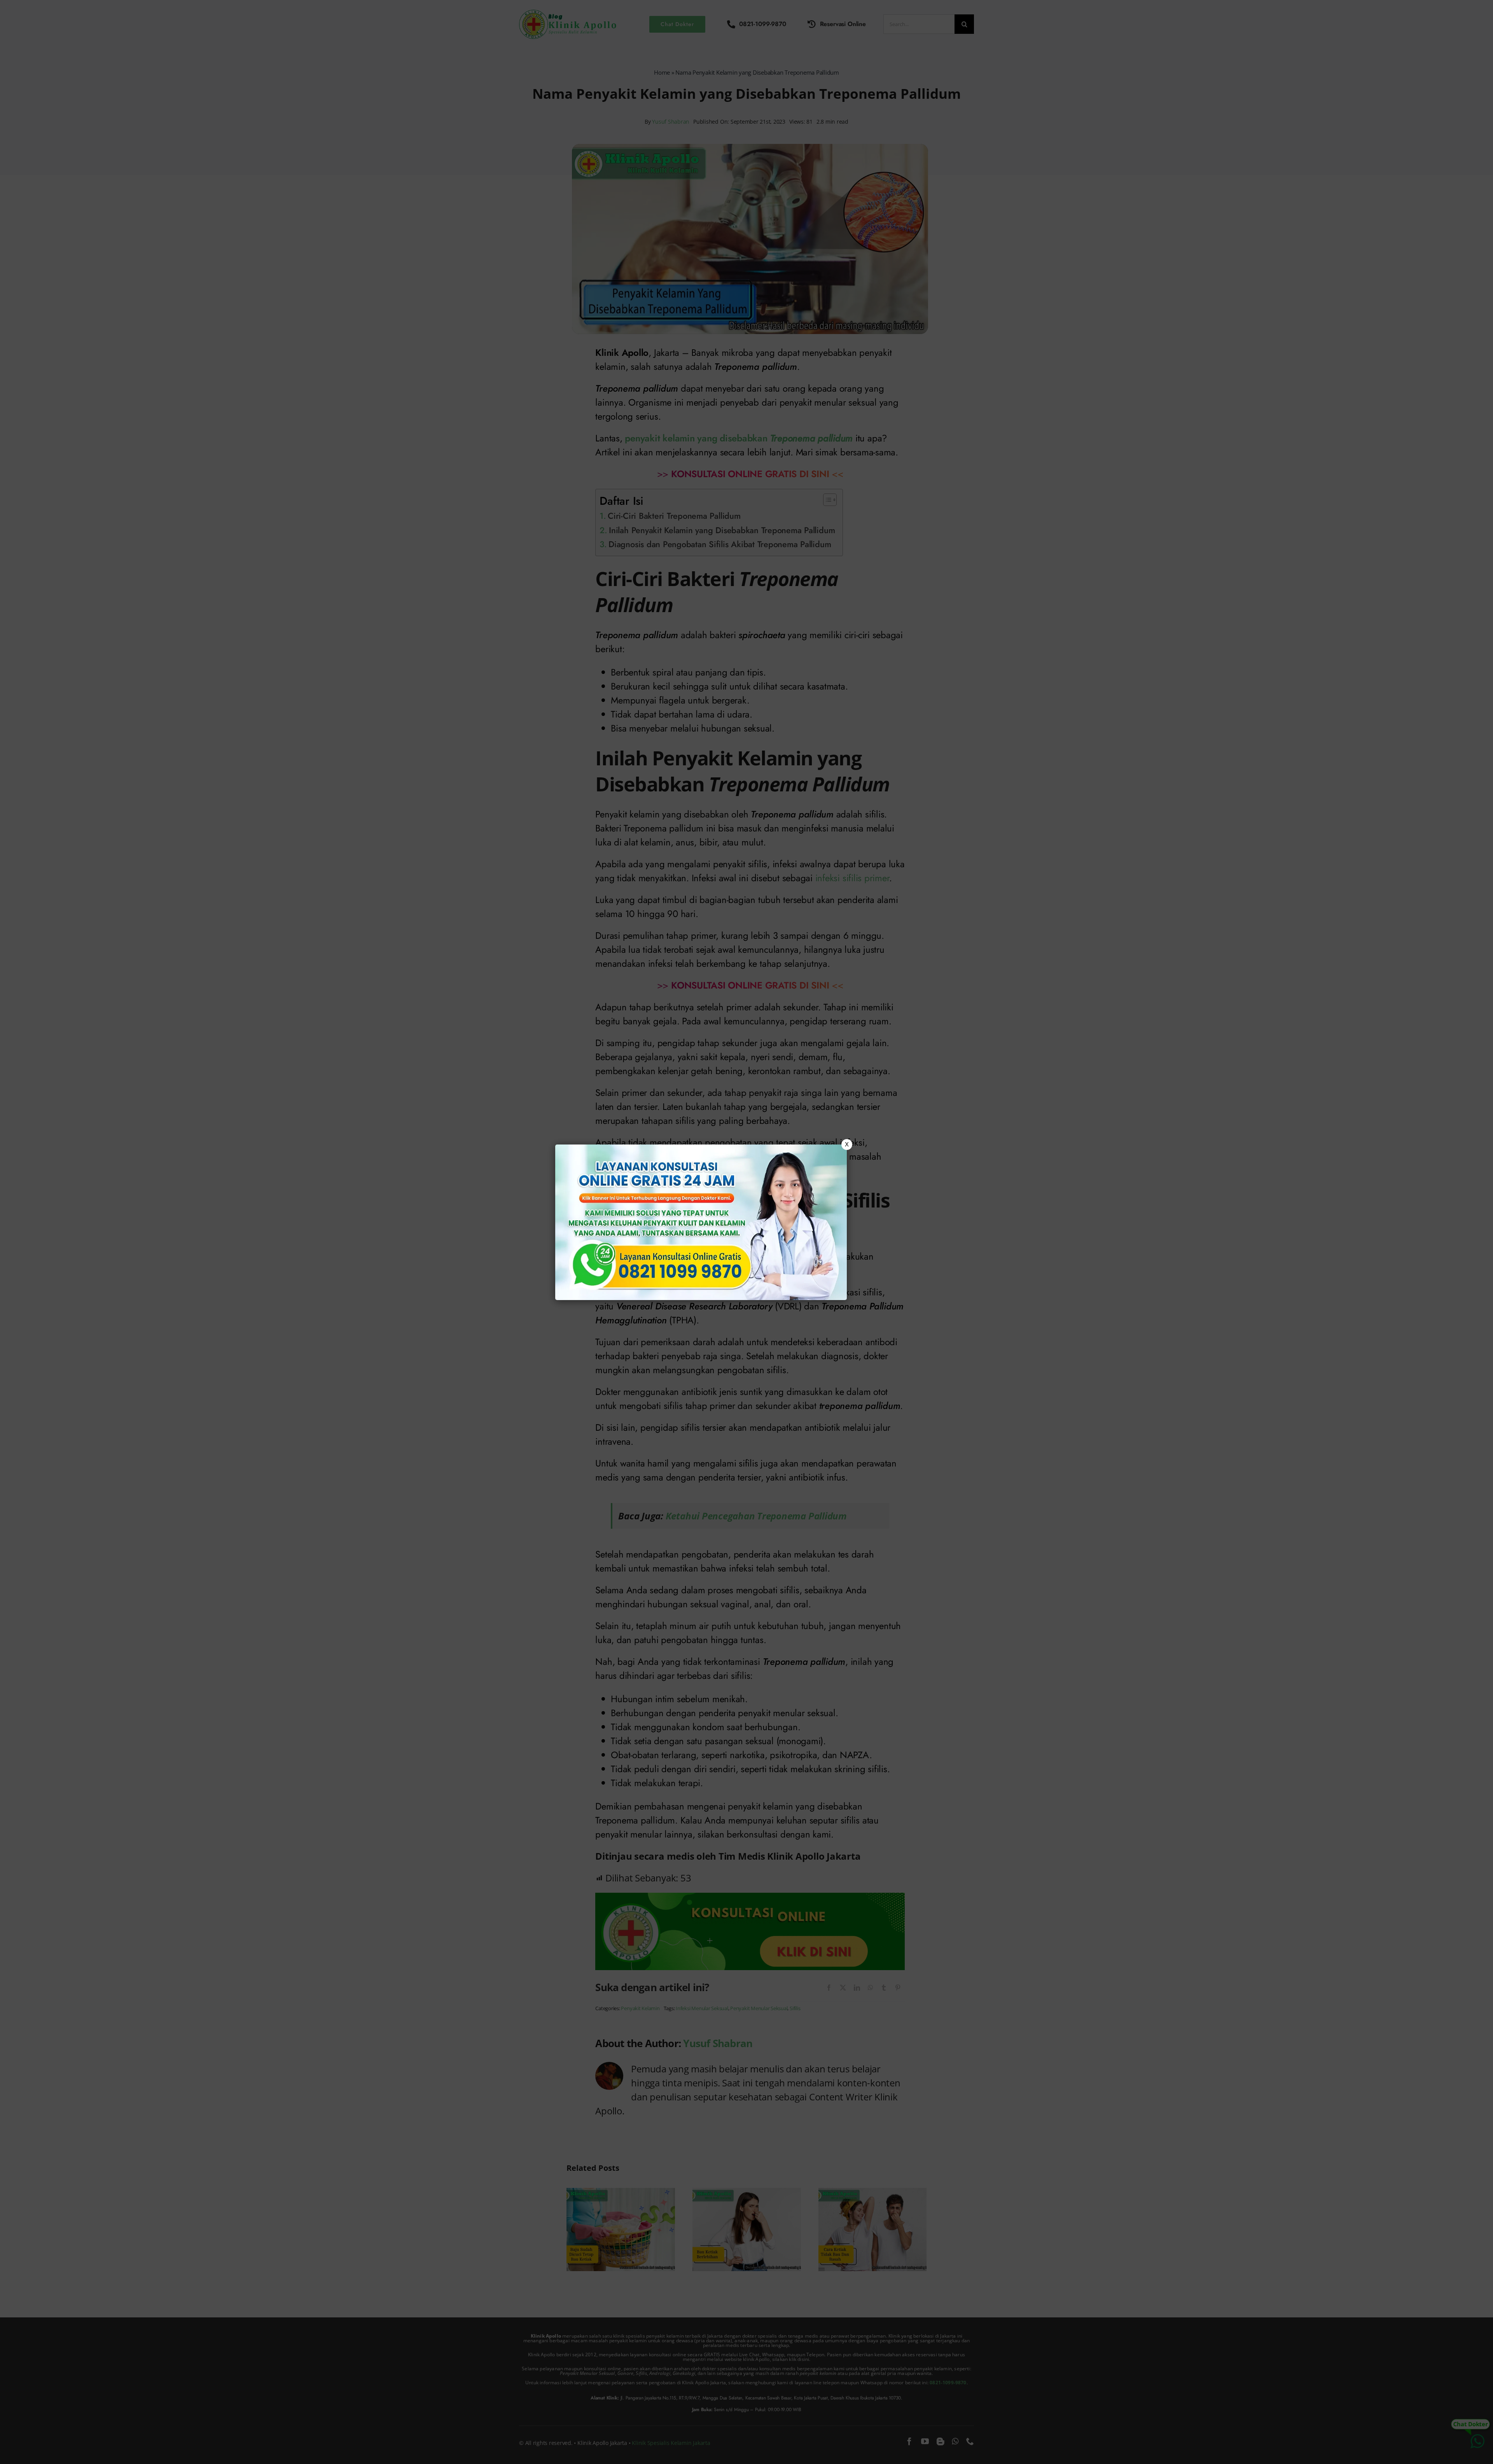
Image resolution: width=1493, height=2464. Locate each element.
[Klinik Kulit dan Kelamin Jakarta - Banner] (701, 1222)
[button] (746, 1232)
